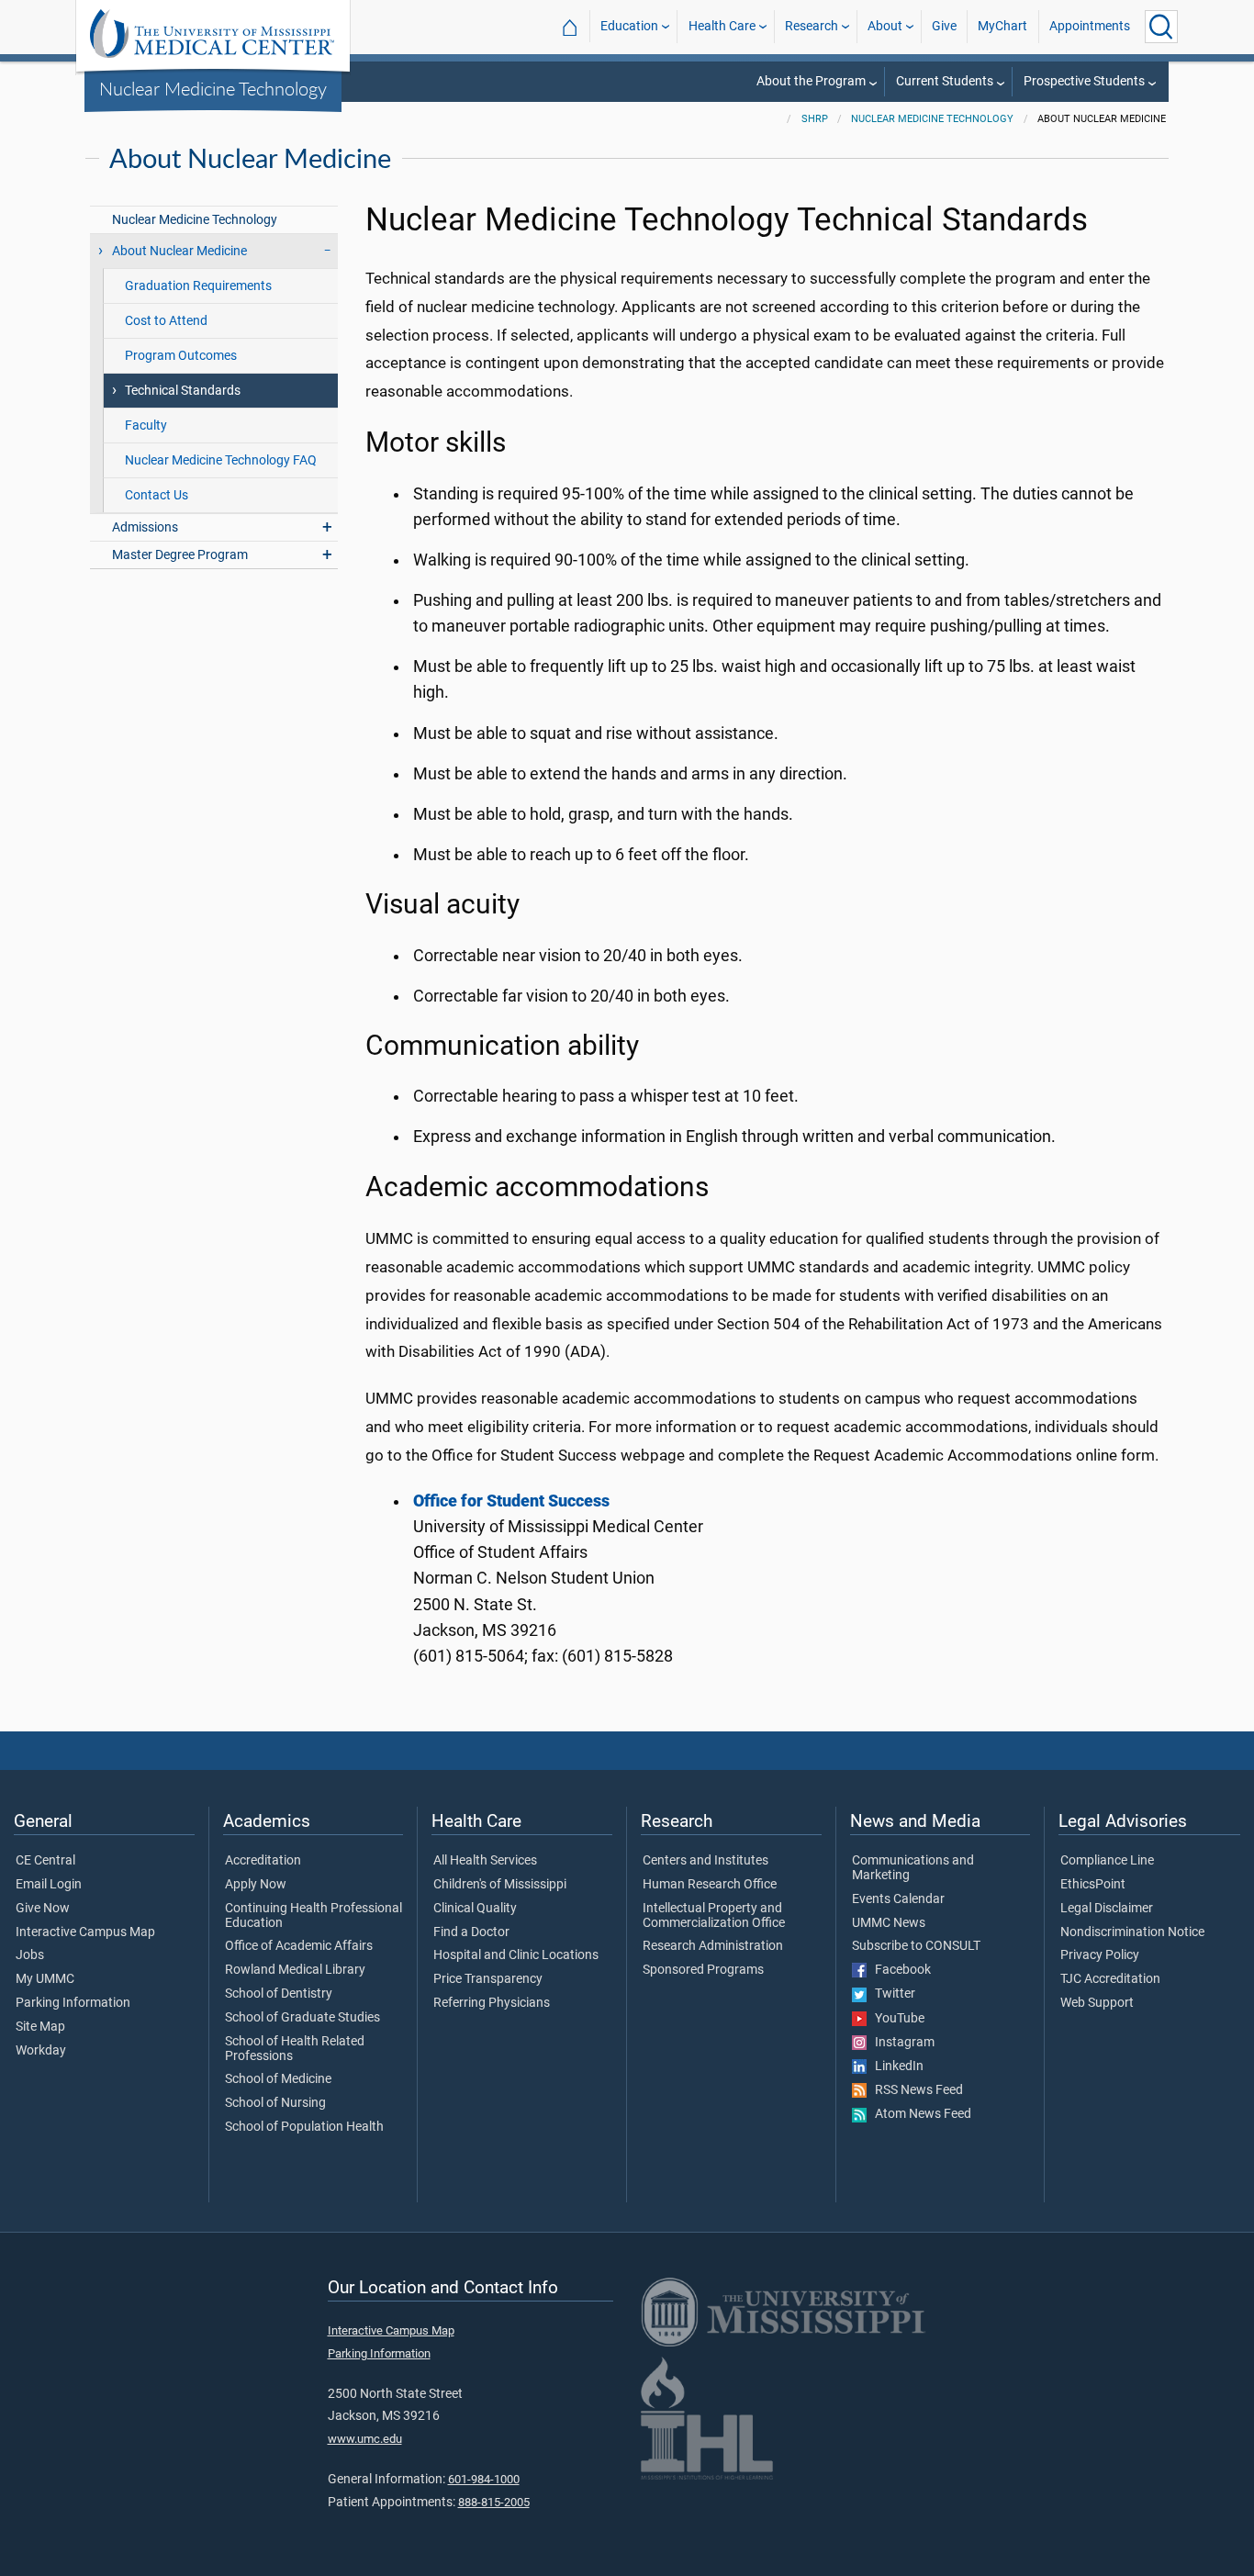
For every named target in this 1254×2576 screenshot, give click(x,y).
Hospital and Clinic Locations (516, 1955)
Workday (41, 2051)
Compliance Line (1107, 1861)
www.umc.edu (365, 2439)
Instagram (901, 2043)
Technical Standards (183, 391)
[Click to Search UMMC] (1161, 27)
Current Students (945, 81)
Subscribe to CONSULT (916, 1946)
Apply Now (256, 1885)
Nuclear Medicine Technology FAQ (221, 460)
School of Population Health (304, 2127)
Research (812, 26)
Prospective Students (1084, 81)
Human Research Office (710, 1885)
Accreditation (263, 1861)
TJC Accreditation (1110, 1979)
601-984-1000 (484, 2479)
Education (629, 26)
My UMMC (45, 1979)
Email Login (49, 1885)
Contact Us (157, 495)
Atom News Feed (919, 2114)
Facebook (899, 1970)
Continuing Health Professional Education (313, 1916)
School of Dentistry (279, 1994)
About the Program (811, 81)
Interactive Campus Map (85, 1932)
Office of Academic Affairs (299, 1946)
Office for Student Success (511, 1501)
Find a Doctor (471, 1932)
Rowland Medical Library (295, 1970)
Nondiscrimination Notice (1132, 1932)
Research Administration (713, 1946)
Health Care (722, 26)
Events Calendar (898, 1899)
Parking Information (73, 2003)
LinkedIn (895, 2066)
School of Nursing (275, 2103)
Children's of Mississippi (500, 1885)
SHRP (815, 119)
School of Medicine (278, 2079)
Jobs (30, 1955)
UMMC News (889, 1923)
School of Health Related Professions (295, 2049)
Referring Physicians (492, 2003)
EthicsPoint (1093, 1885)
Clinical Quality (475, 1909)
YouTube (896, 2019)
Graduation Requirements (198, 286)
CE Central (45, 1861)
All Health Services (485, 1861)
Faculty (146, 426)
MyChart (1002, 26)
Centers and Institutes (705, 1861)
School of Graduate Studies (302, 2018)
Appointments (1090, 26)
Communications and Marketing (913, 1868)
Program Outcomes (181, 356)
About (885, 26)
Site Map (40, 2027)
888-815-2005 (494, 2502)
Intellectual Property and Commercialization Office (714, 1916)
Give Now (43, 1909)
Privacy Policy (1100, 1955)
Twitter (891, 1994)
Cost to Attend (166, 321)
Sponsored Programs (703, 1970)
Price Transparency (488, 1979)
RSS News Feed (915, 2090)
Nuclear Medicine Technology (213, 88)
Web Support (1097, 2003)
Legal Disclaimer (1107, 1909)
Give (944, 26)
